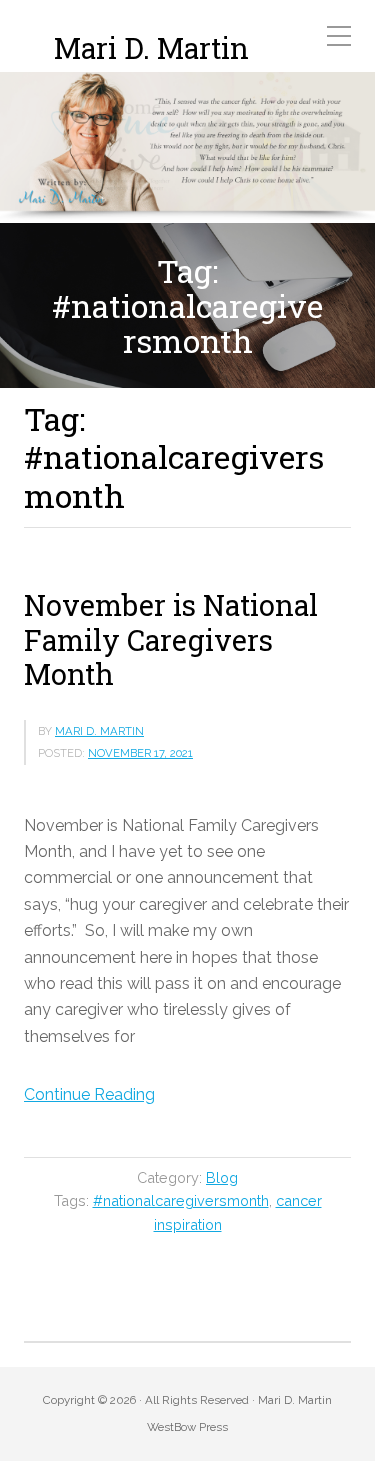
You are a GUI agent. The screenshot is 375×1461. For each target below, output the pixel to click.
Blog (222, 1177)
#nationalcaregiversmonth (181, 1200)
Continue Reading (89, 1094)
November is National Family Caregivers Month (171, 639)
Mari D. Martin (151, 48)
